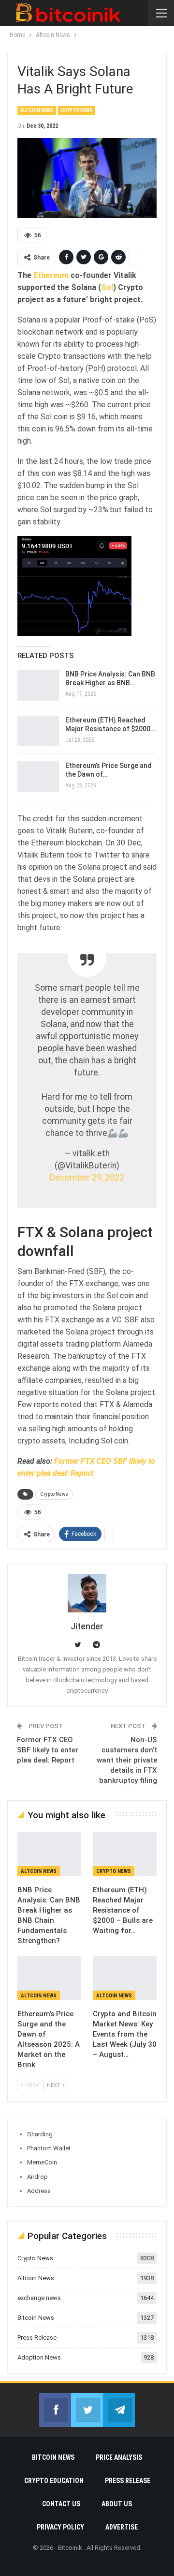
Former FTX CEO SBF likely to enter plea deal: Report (48, 1750)
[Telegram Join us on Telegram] (119, 2410)
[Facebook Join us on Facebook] (55, 2410)
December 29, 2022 (87, 1178)
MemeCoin (42, 2162)
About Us (117, 2504)
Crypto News (77, 110)
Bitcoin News (36, 2318)
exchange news (39, 2298)
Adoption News (39, 2357)
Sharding (40, 2134)
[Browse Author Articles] (87, 1593)
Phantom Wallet (49, 2148)
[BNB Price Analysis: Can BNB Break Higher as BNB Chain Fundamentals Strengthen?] (38, 685)
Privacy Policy (60, 2527)
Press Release (37, 2338)
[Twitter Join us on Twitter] (87, 2410)
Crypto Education (54, 2481)
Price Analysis (119, 2457)
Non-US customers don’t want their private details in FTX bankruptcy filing (127, 1760)
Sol (107, 287)
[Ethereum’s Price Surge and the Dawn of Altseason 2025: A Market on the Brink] (38, 777)
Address (39, 2191)
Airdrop (37, 2177)
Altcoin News (37, 110)
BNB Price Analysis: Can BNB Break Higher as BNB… (110, 678)
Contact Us (61, 2504)
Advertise (122, 2527)
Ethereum (51, 275)
